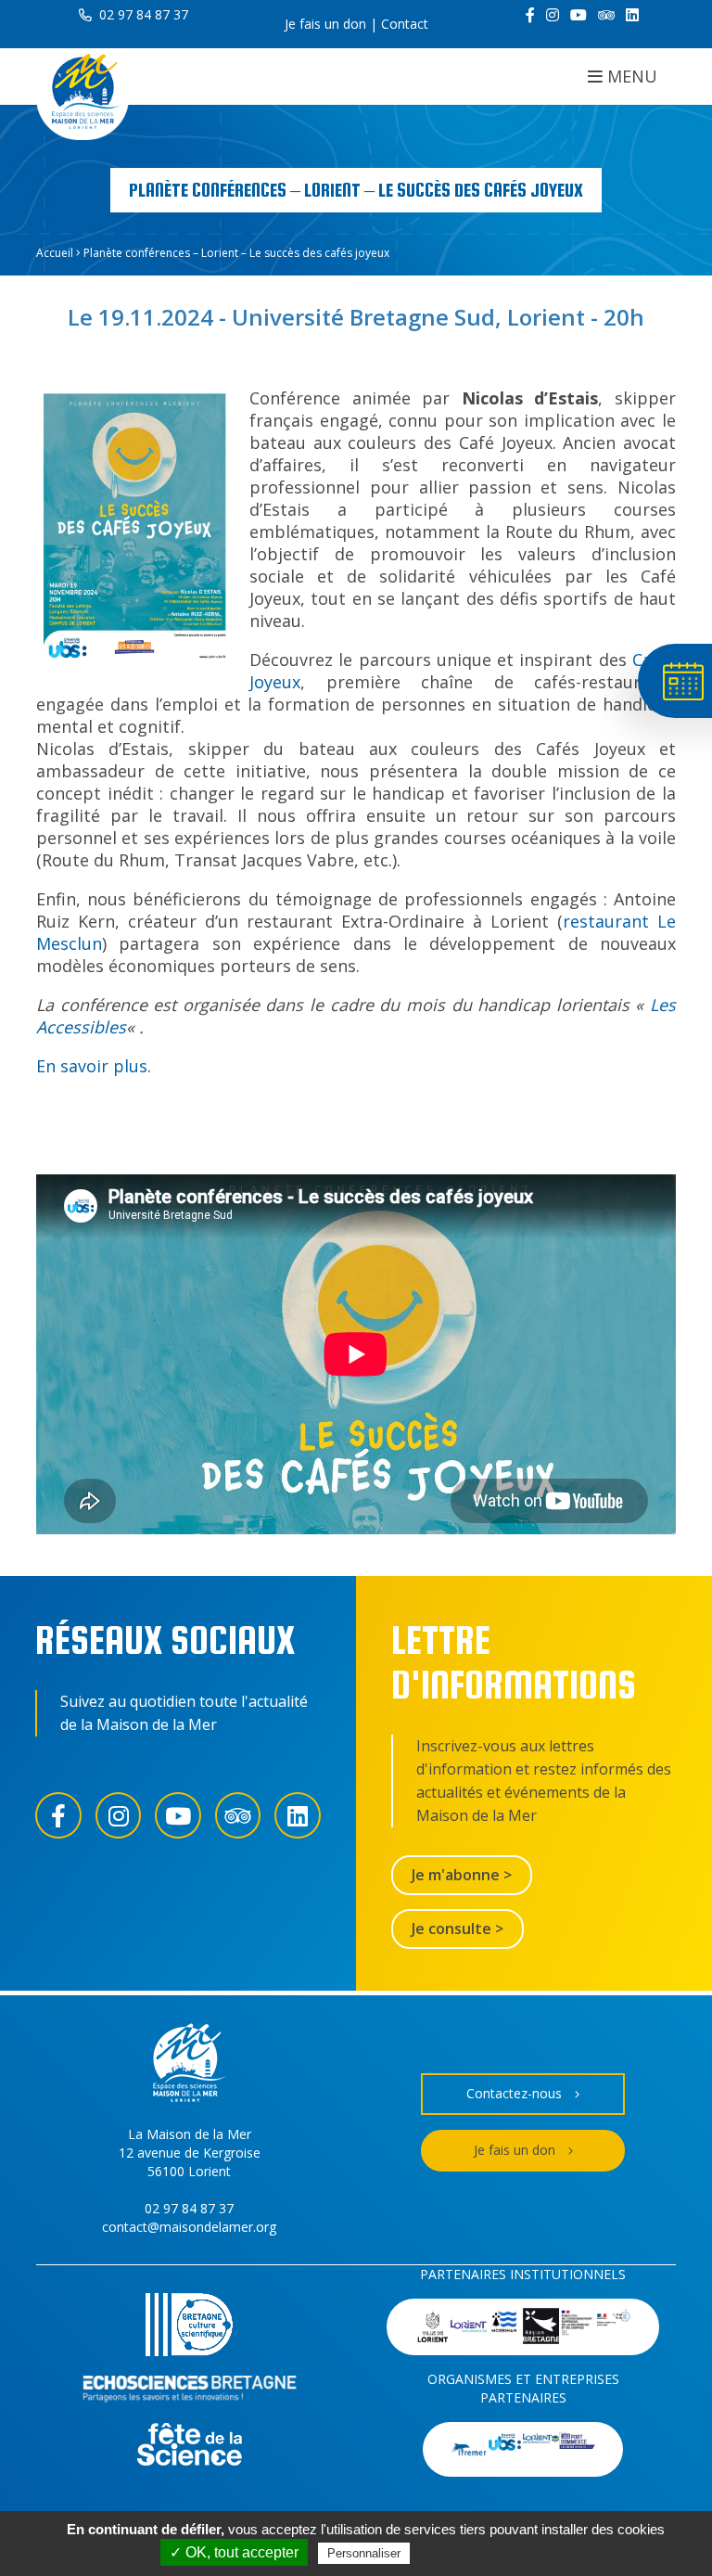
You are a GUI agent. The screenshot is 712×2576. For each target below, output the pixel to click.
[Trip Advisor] (606, 15)
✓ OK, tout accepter (234, 2552)
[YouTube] (578, 15)
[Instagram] (553, 15)
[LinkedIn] (632, 15)
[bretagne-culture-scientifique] (189, 2327)
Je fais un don (325, 24)
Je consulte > (458, 1929)
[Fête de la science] (190, 2447)
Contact (405, 24)
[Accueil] (83, 94)
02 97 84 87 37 (142, 14)
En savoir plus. (94, 1066)
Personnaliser (364, 2553)
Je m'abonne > (462, 1875)
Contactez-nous (514, 2093)
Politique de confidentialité (496, 2553)
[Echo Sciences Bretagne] (190, 2392)
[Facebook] (530, 15)
